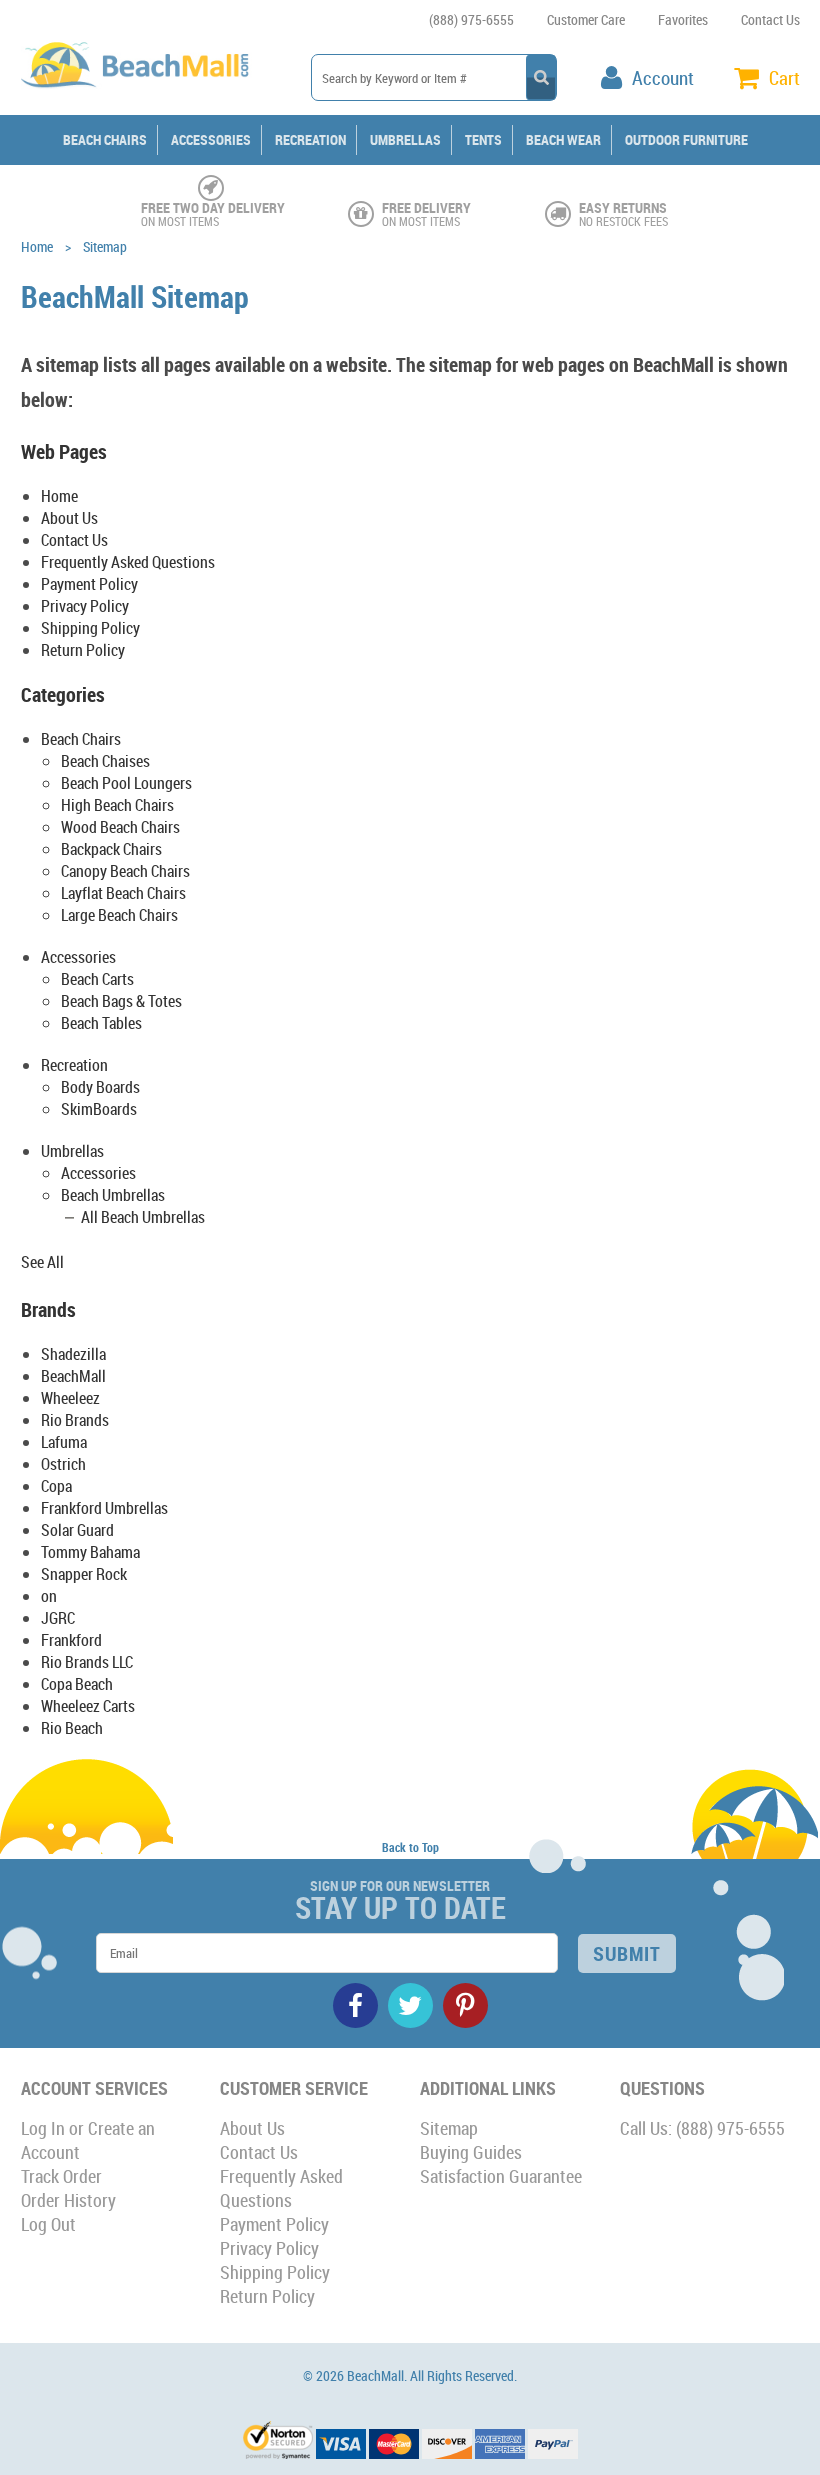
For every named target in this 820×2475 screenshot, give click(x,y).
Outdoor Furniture (686, 139)
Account (663, 78)
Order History (68, 2200)
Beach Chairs (105, 139)
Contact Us (770, 19)
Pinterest (465, 2005)
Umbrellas (405, 139)
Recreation (310, 139)
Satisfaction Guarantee (501, 2176)
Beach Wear (563, 139)
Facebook (355, 2005)
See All (42, 1262)
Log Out (48, 2224)
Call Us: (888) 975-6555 (702, 2128)
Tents (483, 139)
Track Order (61, 2176)
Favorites (683, 19)
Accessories (211, 139)
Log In (43, 2128)
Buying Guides (471, 2152)
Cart (784, 78)
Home (37, 246)
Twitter (410, 2005)
